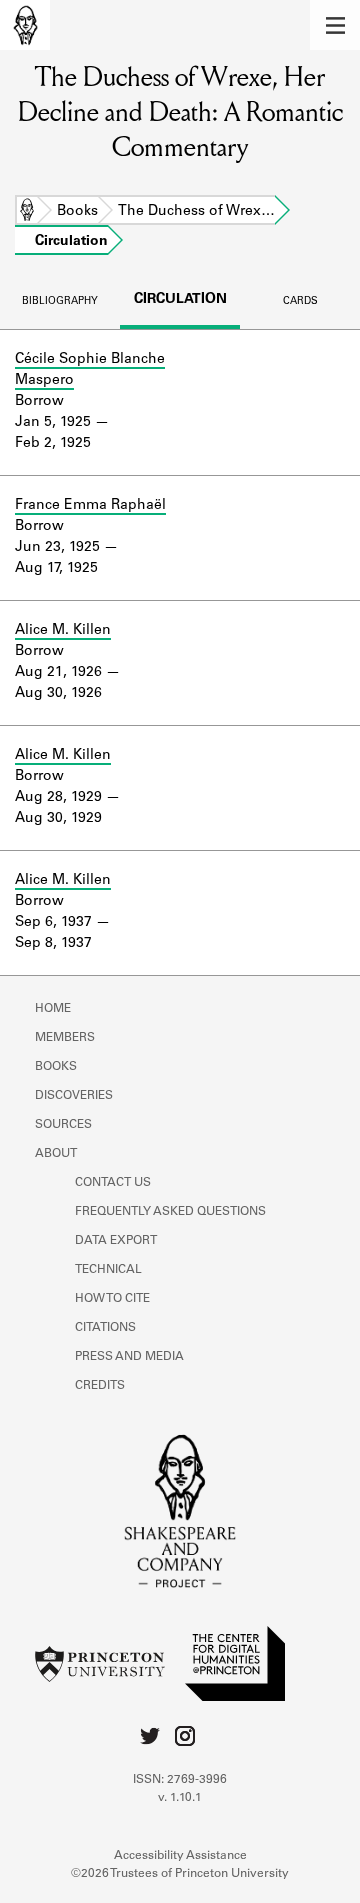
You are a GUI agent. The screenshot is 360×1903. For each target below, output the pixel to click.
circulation (180, 300)
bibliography (60, 302)
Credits (100, 1386)
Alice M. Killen (63, 631)
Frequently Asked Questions (170, 1212)
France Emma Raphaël (90, 506)
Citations (105, 1328)
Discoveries (74, 1096)
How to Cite (112, 1299)
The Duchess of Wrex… (196, 212)
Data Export (116, 1241)
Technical (108, 1270)
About (56, 1154)
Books (77, 212)
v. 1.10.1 (180, 1798)
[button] (335, 25)
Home (27, 212)
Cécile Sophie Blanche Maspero (90, 370)
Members (65, 1038)
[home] (25, 25)
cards (300, 302)
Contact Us (113, 1183)
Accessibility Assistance (180, 1856)
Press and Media (129, 1357)
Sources (63, 1125)
